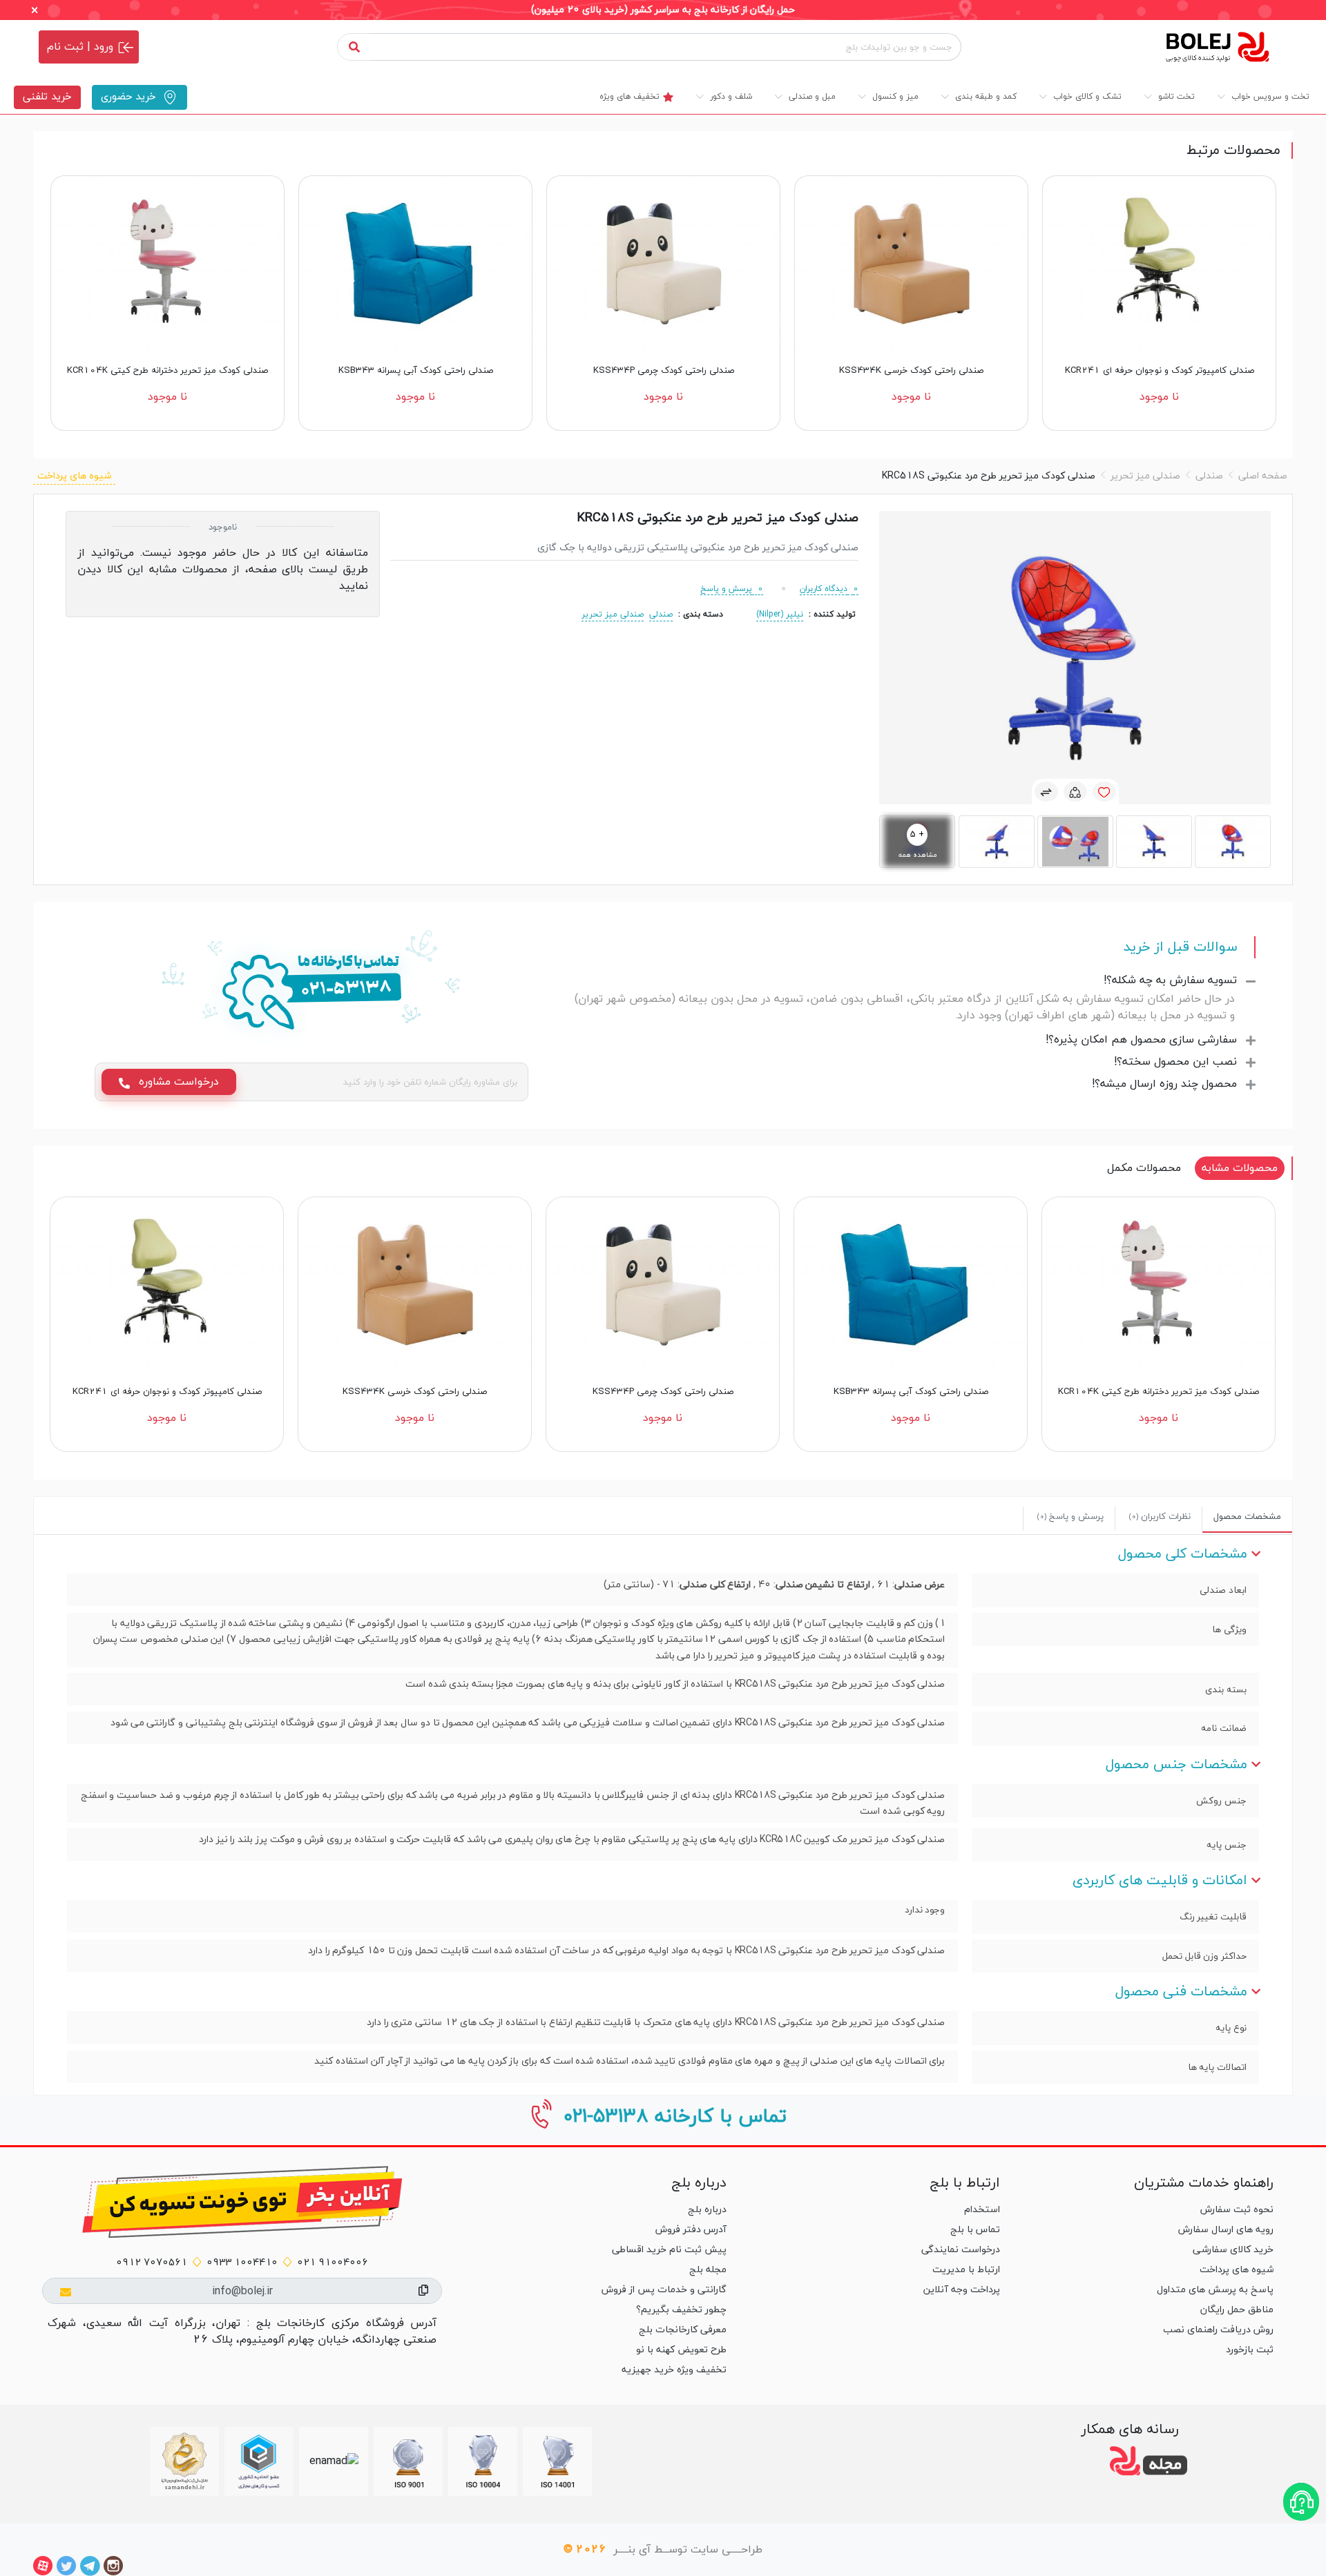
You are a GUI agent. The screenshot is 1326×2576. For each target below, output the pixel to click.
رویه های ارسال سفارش (1226, 2230)
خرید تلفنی (47, 97)
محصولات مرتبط (1233, 151)
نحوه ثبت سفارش (1237, 2210)
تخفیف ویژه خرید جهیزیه (674, 2370)
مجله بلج (708, 2270)
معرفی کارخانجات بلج (682, 2330)
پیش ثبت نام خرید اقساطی (669, 2250)
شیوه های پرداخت (74, 476)
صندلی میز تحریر (1145, 476)
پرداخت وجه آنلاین (962, 2290)
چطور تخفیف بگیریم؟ (681, 2310)
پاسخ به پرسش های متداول (1215, 2290)
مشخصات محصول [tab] (1247, 1517)
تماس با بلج (975, 2230)
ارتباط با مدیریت (966, 2270)
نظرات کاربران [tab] (1160, 1517)
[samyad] (184, 2461)
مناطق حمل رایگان (1237, 2310)
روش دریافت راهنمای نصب (1218, 2330)
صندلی (1209, 476)
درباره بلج (707, 2210)
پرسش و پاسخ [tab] (1070, 1517)
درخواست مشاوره (177, 1082)
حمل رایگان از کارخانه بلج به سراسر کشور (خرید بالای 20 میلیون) (663, 10)
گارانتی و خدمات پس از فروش (664, 2290)
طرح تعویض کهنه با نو (681, 2350)
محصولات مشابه (1240, 1168)
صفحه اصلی (1263, 476)
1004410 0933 (242, 2263)
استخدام (982, 2210)
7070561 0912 (152, 2263)
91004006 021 (333, 2263)
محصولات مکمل (1144, 1168)
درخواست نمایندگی (961, 2250)
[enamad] (334, 2461)
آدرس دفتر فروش (691, 2230)
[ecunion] (259, 2461)
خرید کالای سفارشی (1233, 2250)
